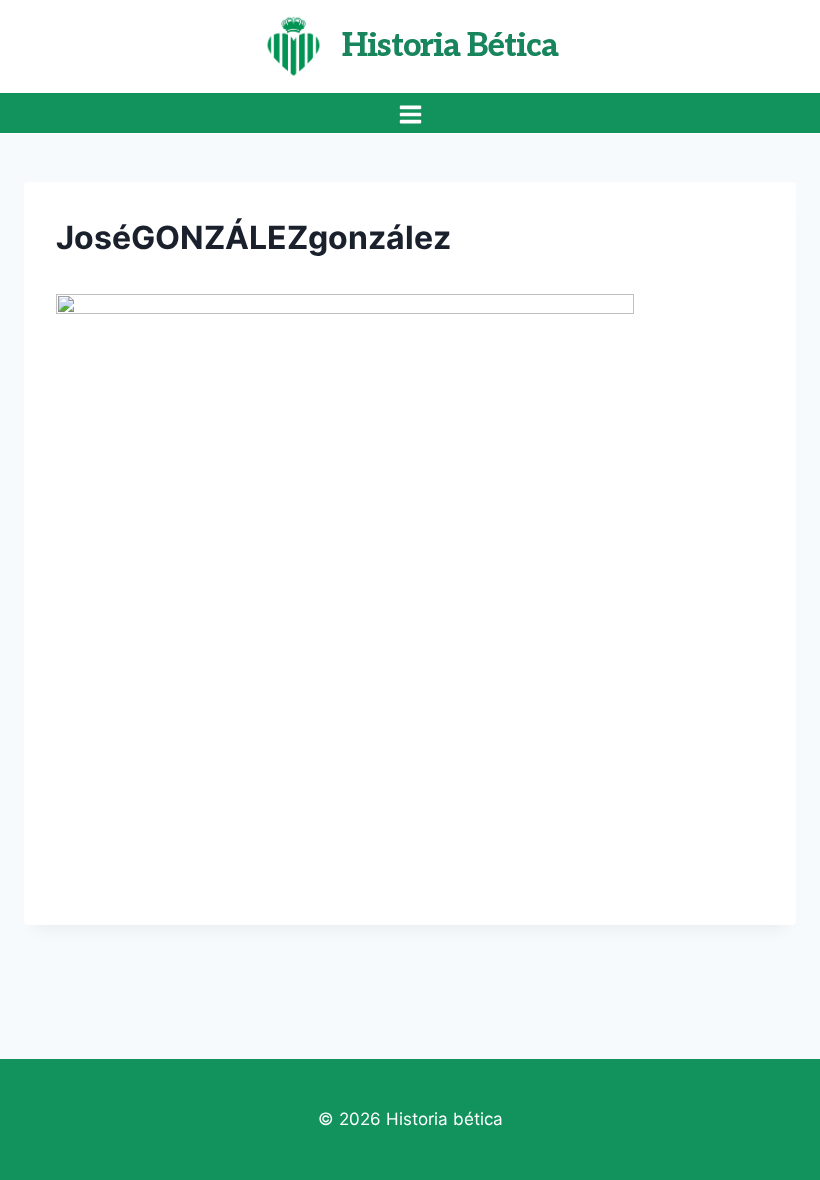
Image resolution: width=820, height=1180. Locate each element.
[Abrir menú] (410, 114)
